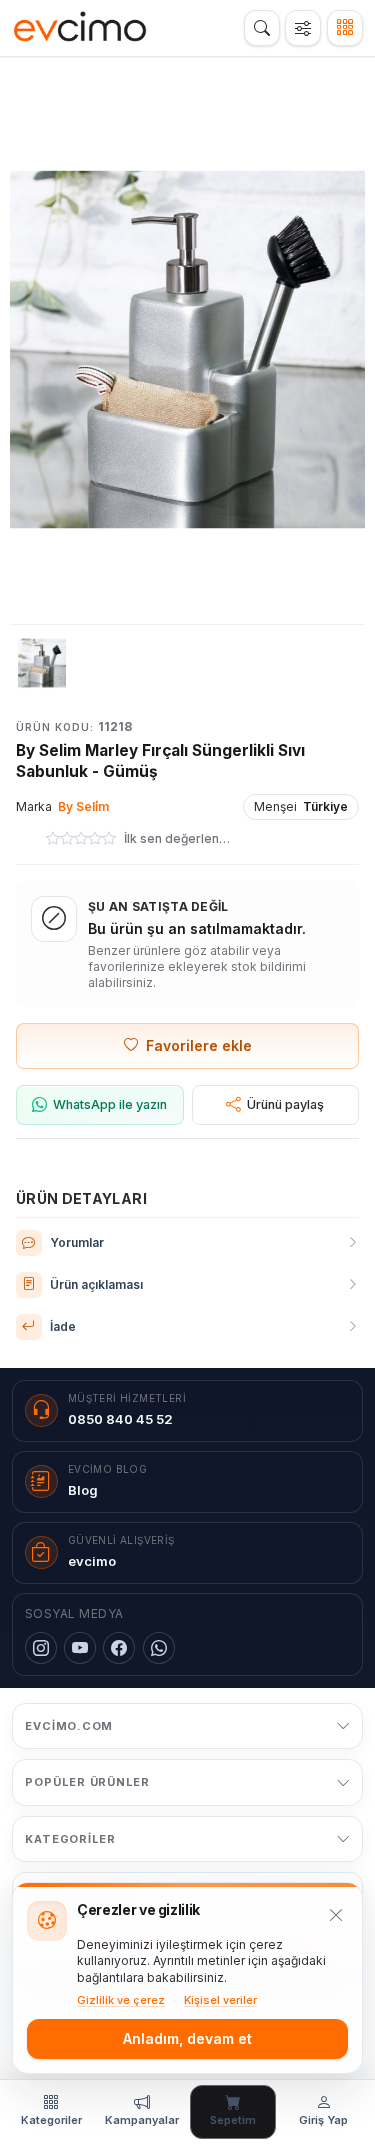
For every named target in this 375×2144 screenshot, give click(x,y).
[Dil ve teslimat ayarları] (303, 28)
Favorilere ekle (199, 1045)
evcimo (92, 1561)
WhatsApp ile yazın (110, 1104)
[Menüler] (345, 28)
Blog (83, 1490)
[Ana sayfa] (80, 28)
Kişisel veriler (220, 2000)
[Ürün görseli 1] (42, 663)
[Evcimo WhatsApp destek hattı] (159, 1648)
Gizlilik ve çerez (121, 2000)
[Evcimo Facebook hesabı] (119, 1648)
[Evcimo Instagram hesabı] (41, 1648)
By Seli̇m (83, 806)
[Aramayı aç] (262, 28)
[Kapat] (336, 1915)
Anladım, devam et (187, 2038)
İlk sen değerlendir (177, 838)
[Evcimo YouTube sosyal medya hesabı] (80, 1648)
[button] (187, 349)
